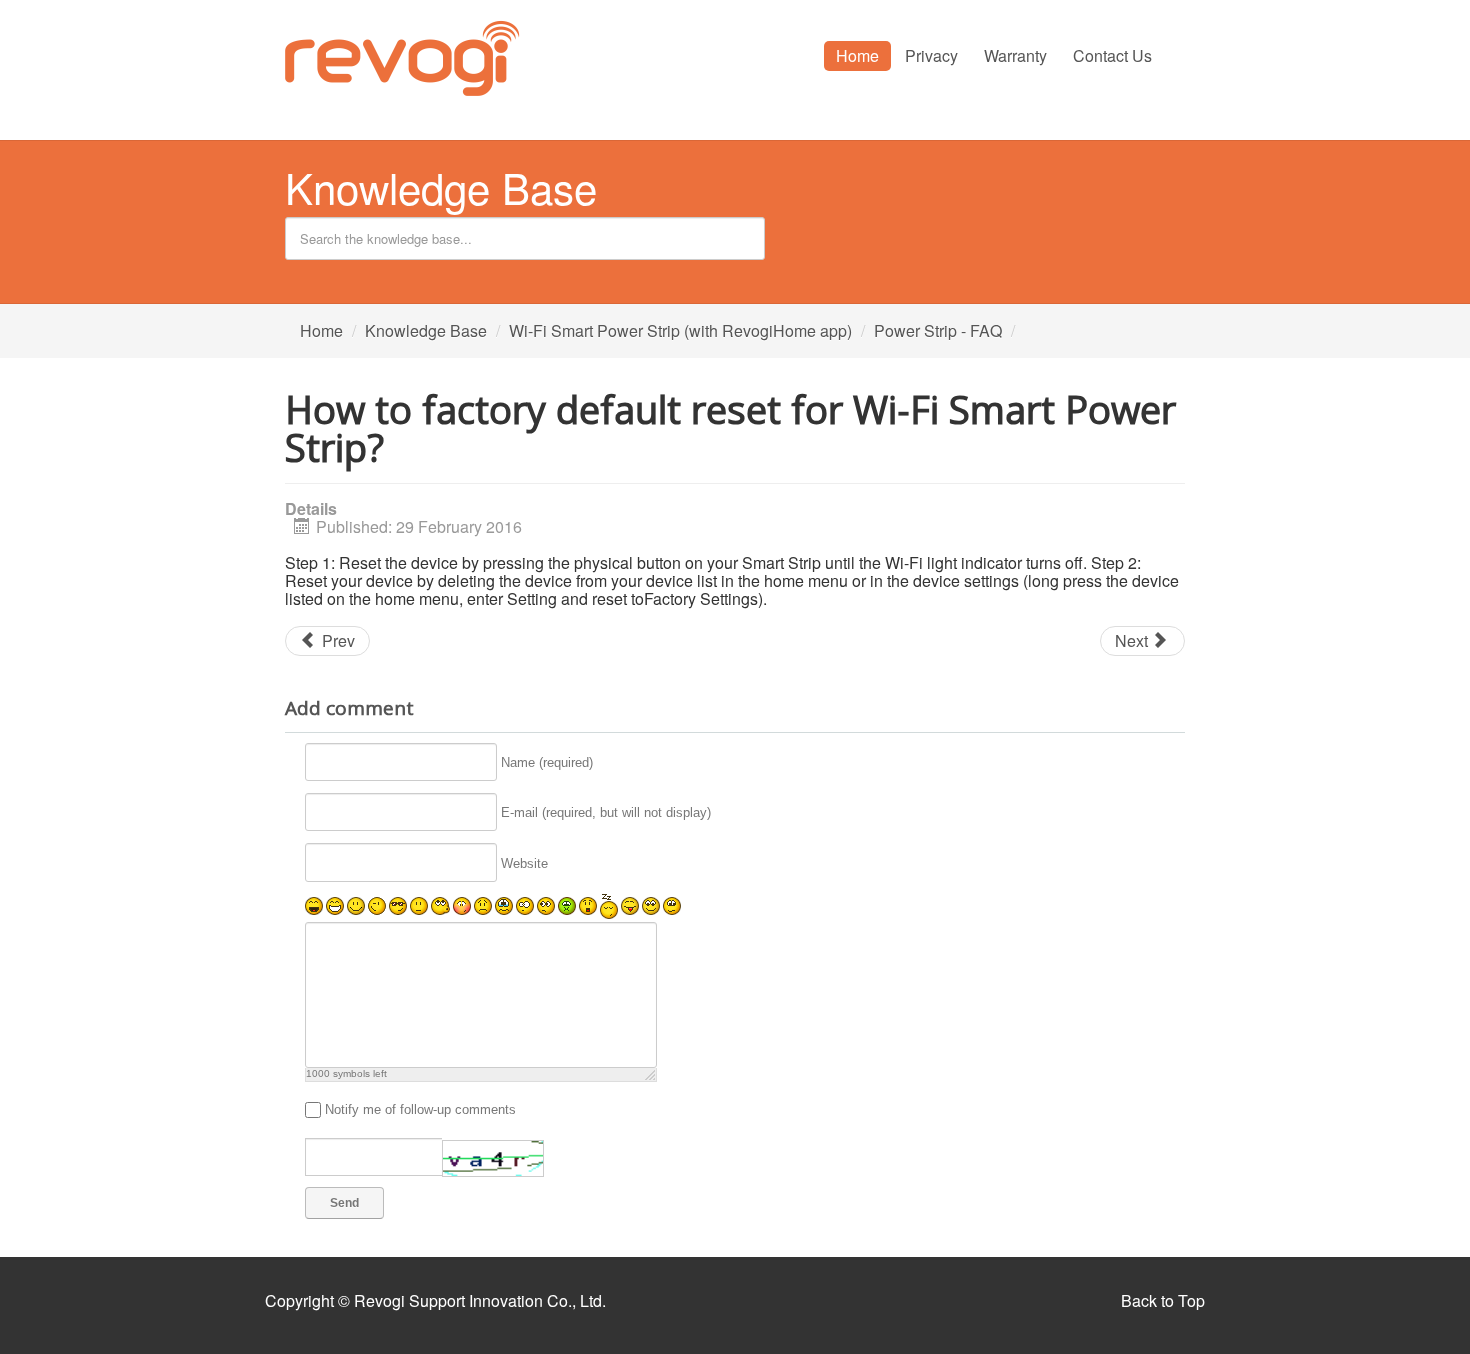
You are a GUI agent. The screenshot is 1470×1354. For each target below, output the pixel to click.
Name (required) (547, 762)
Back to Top (1163, 1300)
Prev (336, 640)
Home (857, 55)
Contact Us (1112, 55)
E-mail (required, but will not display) (606, 812)
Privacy (931, 55)
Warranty (1015, 55)
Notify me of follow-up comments (420, 1109)
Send (344, 1203)
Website (524, 863)
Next (1133, 640)
